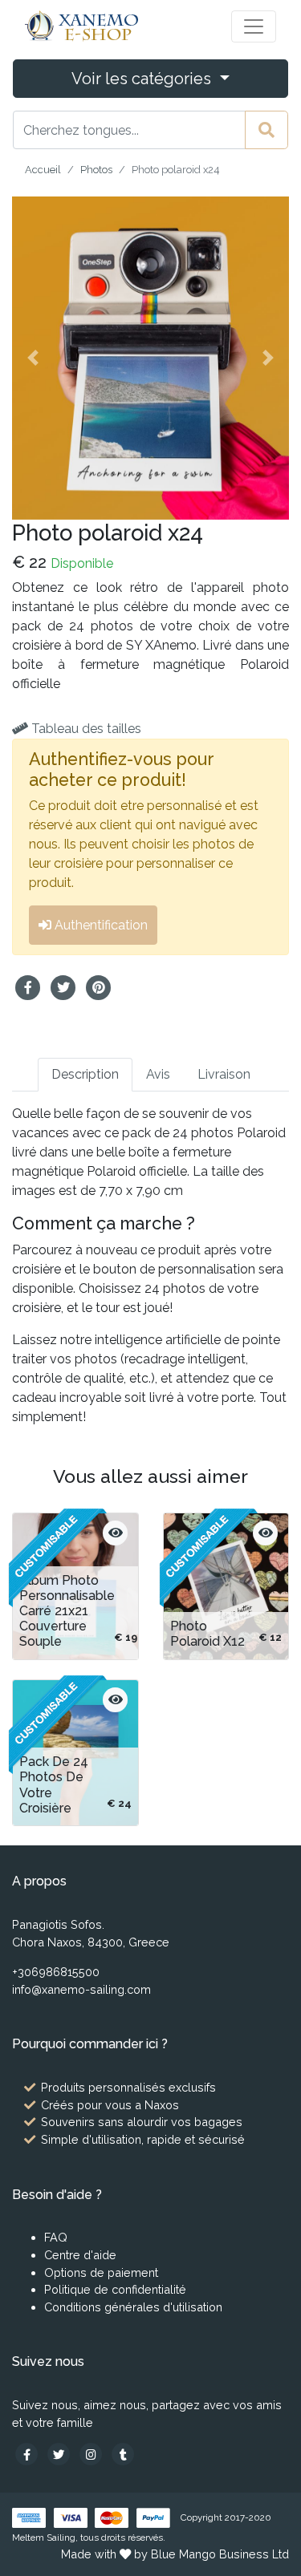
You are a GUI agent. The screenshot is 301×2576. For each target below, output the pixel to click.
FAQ (56, 2237)
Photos (96, 170)
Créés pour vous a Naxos (110, 2105)
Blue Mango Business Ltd (220, 2554)
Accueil (43, 170)
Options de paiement (101, 2272)
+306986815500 (56, 1972)
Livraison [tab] (224, 1074)
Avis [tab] (158, 1074)
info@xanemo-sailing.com (81, 1989)
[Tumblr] (123, 2454)
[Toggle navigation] (254, 26)
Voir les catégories (143, 79)
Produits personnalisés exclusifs (128, 2087)
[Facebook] (28, 2454)
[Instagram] (92, 2454)
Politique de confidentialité (115, 2289)
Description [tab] (85, 1074)
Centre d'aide (80, 2255)
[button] (33, 358)
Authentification (100, 925)
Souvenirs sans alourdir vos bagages (142, 2122)
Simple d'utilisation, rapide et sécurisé (143, 2139)
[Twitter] (60, 2454)
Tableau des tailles (85, 729)
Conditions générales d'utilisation (133, 2307)
